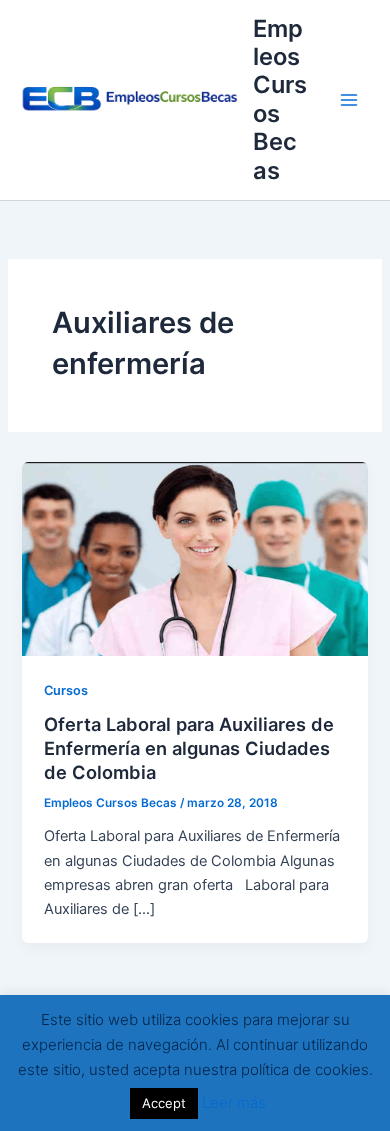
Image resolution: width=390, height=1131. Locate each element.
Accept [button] (164, 1103)
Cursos (66, 690)
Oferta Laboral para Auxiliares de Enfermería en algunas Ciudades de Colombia (189, 747)
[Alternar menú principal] (349, 100)
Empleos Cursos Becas (280, 99)
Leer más (234, 1102)
